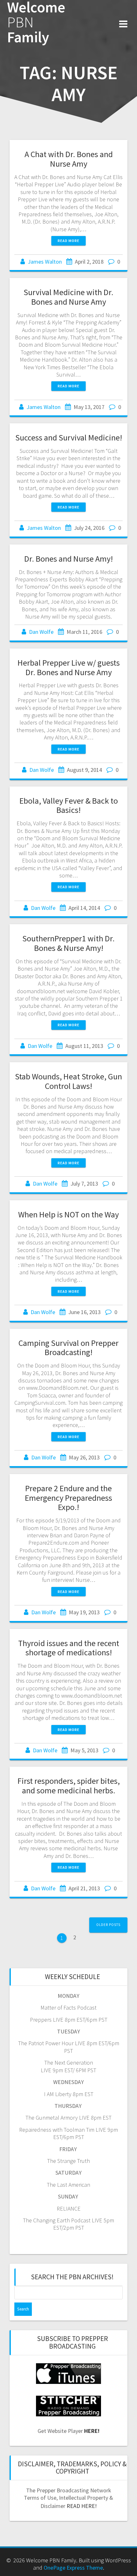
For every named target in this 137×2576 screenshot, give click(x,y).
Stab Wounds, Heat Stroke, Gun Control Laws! (68, 1081)
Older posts (108, 1925)
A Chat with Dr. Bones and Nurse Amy (69, 159)
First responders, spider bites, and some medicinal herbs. (69, 1786)
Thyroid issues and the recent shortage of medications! (69, 1648)
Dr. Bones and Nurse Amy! (68, 559)
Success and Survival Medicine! (69, 437)
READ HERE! (82, 2506)
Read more (68, 241)
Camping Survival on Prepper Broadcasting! (68, 1348)
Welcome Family (36, 22)
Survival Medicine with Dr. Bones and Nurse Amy (68, 297)
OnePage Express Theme (73, 2568)
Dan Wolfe (41, 632)
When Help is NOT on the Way (68, 1214)
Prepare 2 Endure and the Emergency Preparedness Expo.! (68, 1498)
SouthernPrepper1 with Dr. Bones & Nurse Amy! (68, 943)
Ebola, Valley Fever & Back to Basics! (69, 805)
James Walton (45, 262)
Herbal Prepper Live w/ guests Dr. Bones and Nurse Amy (69, 667)
